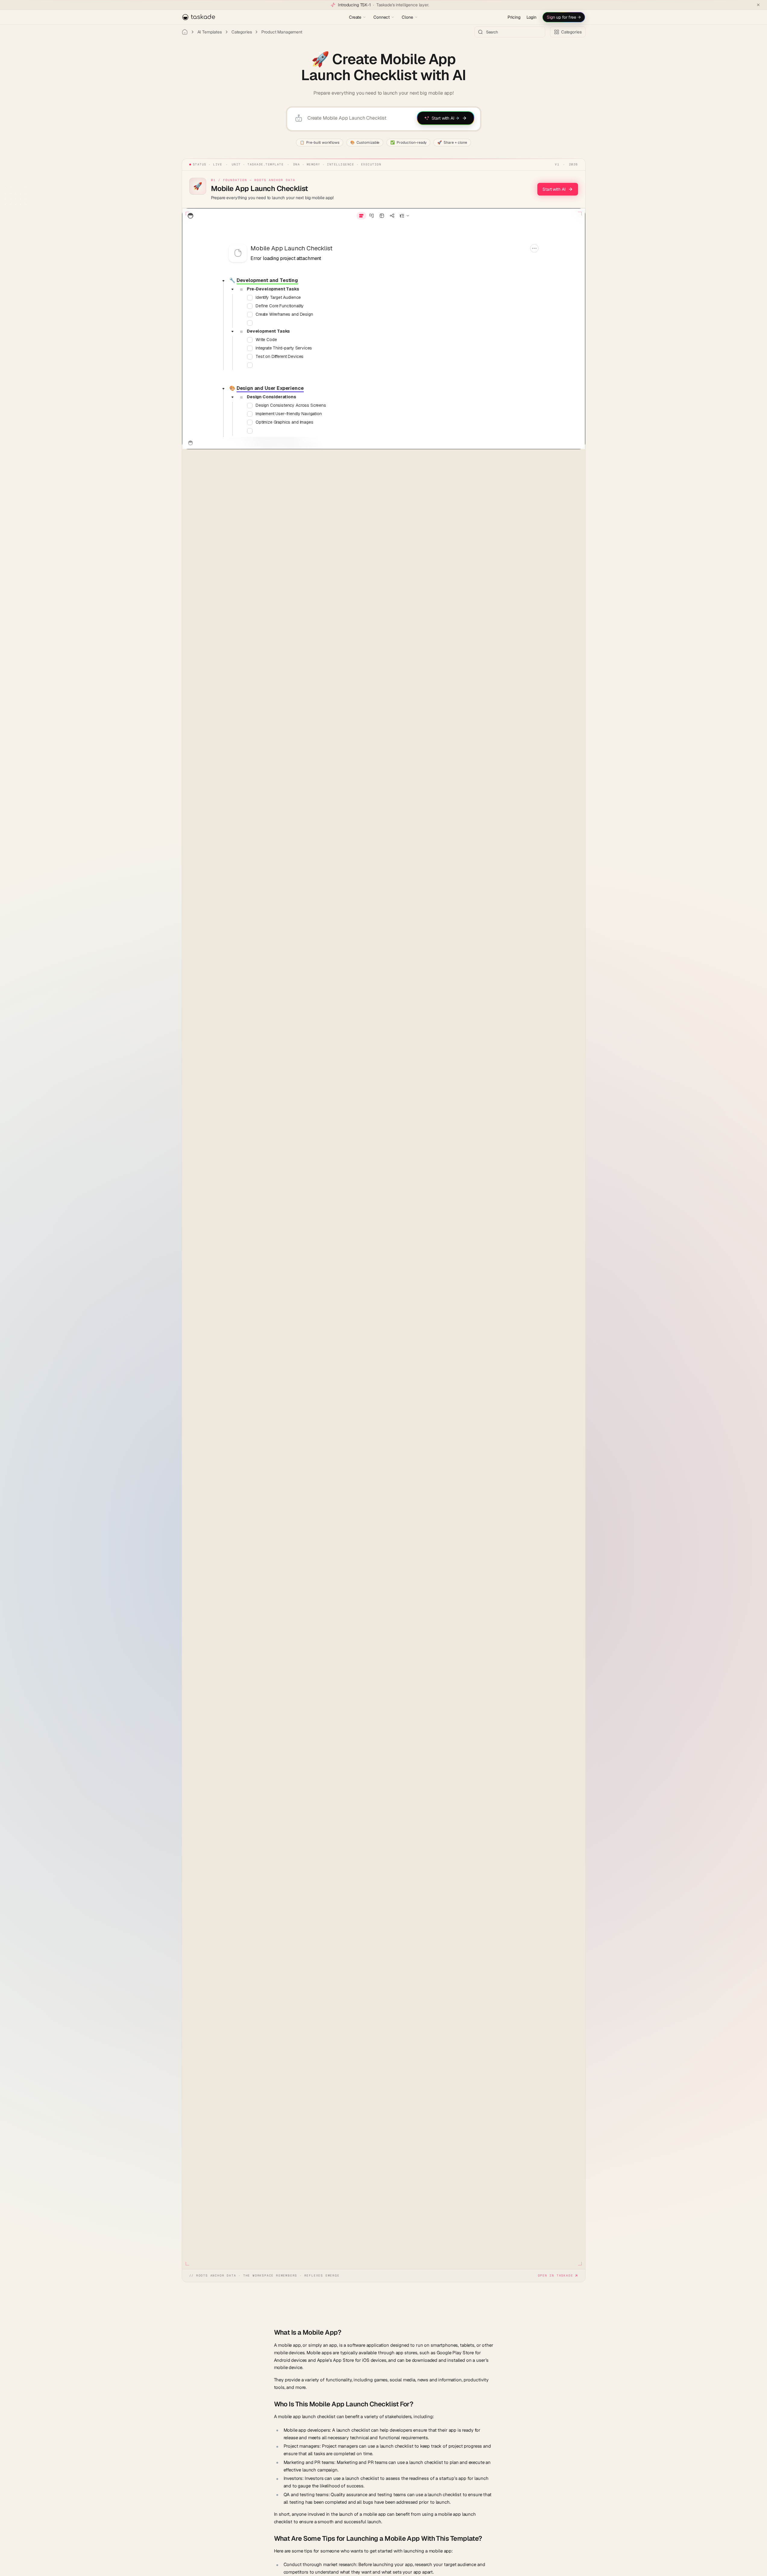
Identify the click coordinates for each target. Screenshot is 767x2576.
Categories (242, 32)
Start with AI (554, 189)
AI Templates (210, 32)
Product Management (282, 32)
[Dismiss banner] (758, 5)
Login (531, 17)
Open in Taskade (556, 2275)
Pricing (514, 17)
